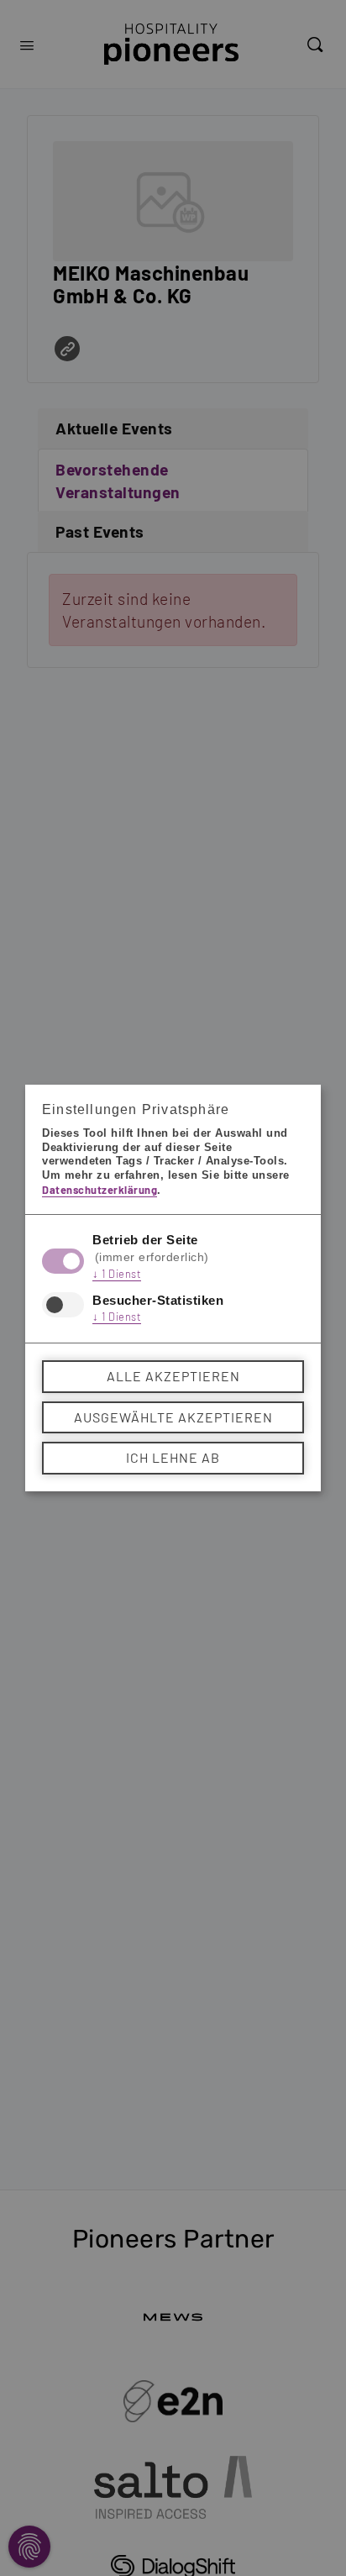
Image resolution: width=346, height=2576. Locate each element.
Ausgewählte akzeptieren (173, 1417)
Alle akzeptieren (173, 1376)
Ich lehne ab (173, 1457)
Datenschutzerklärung (100, 1190)
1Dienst (117, 1274)
